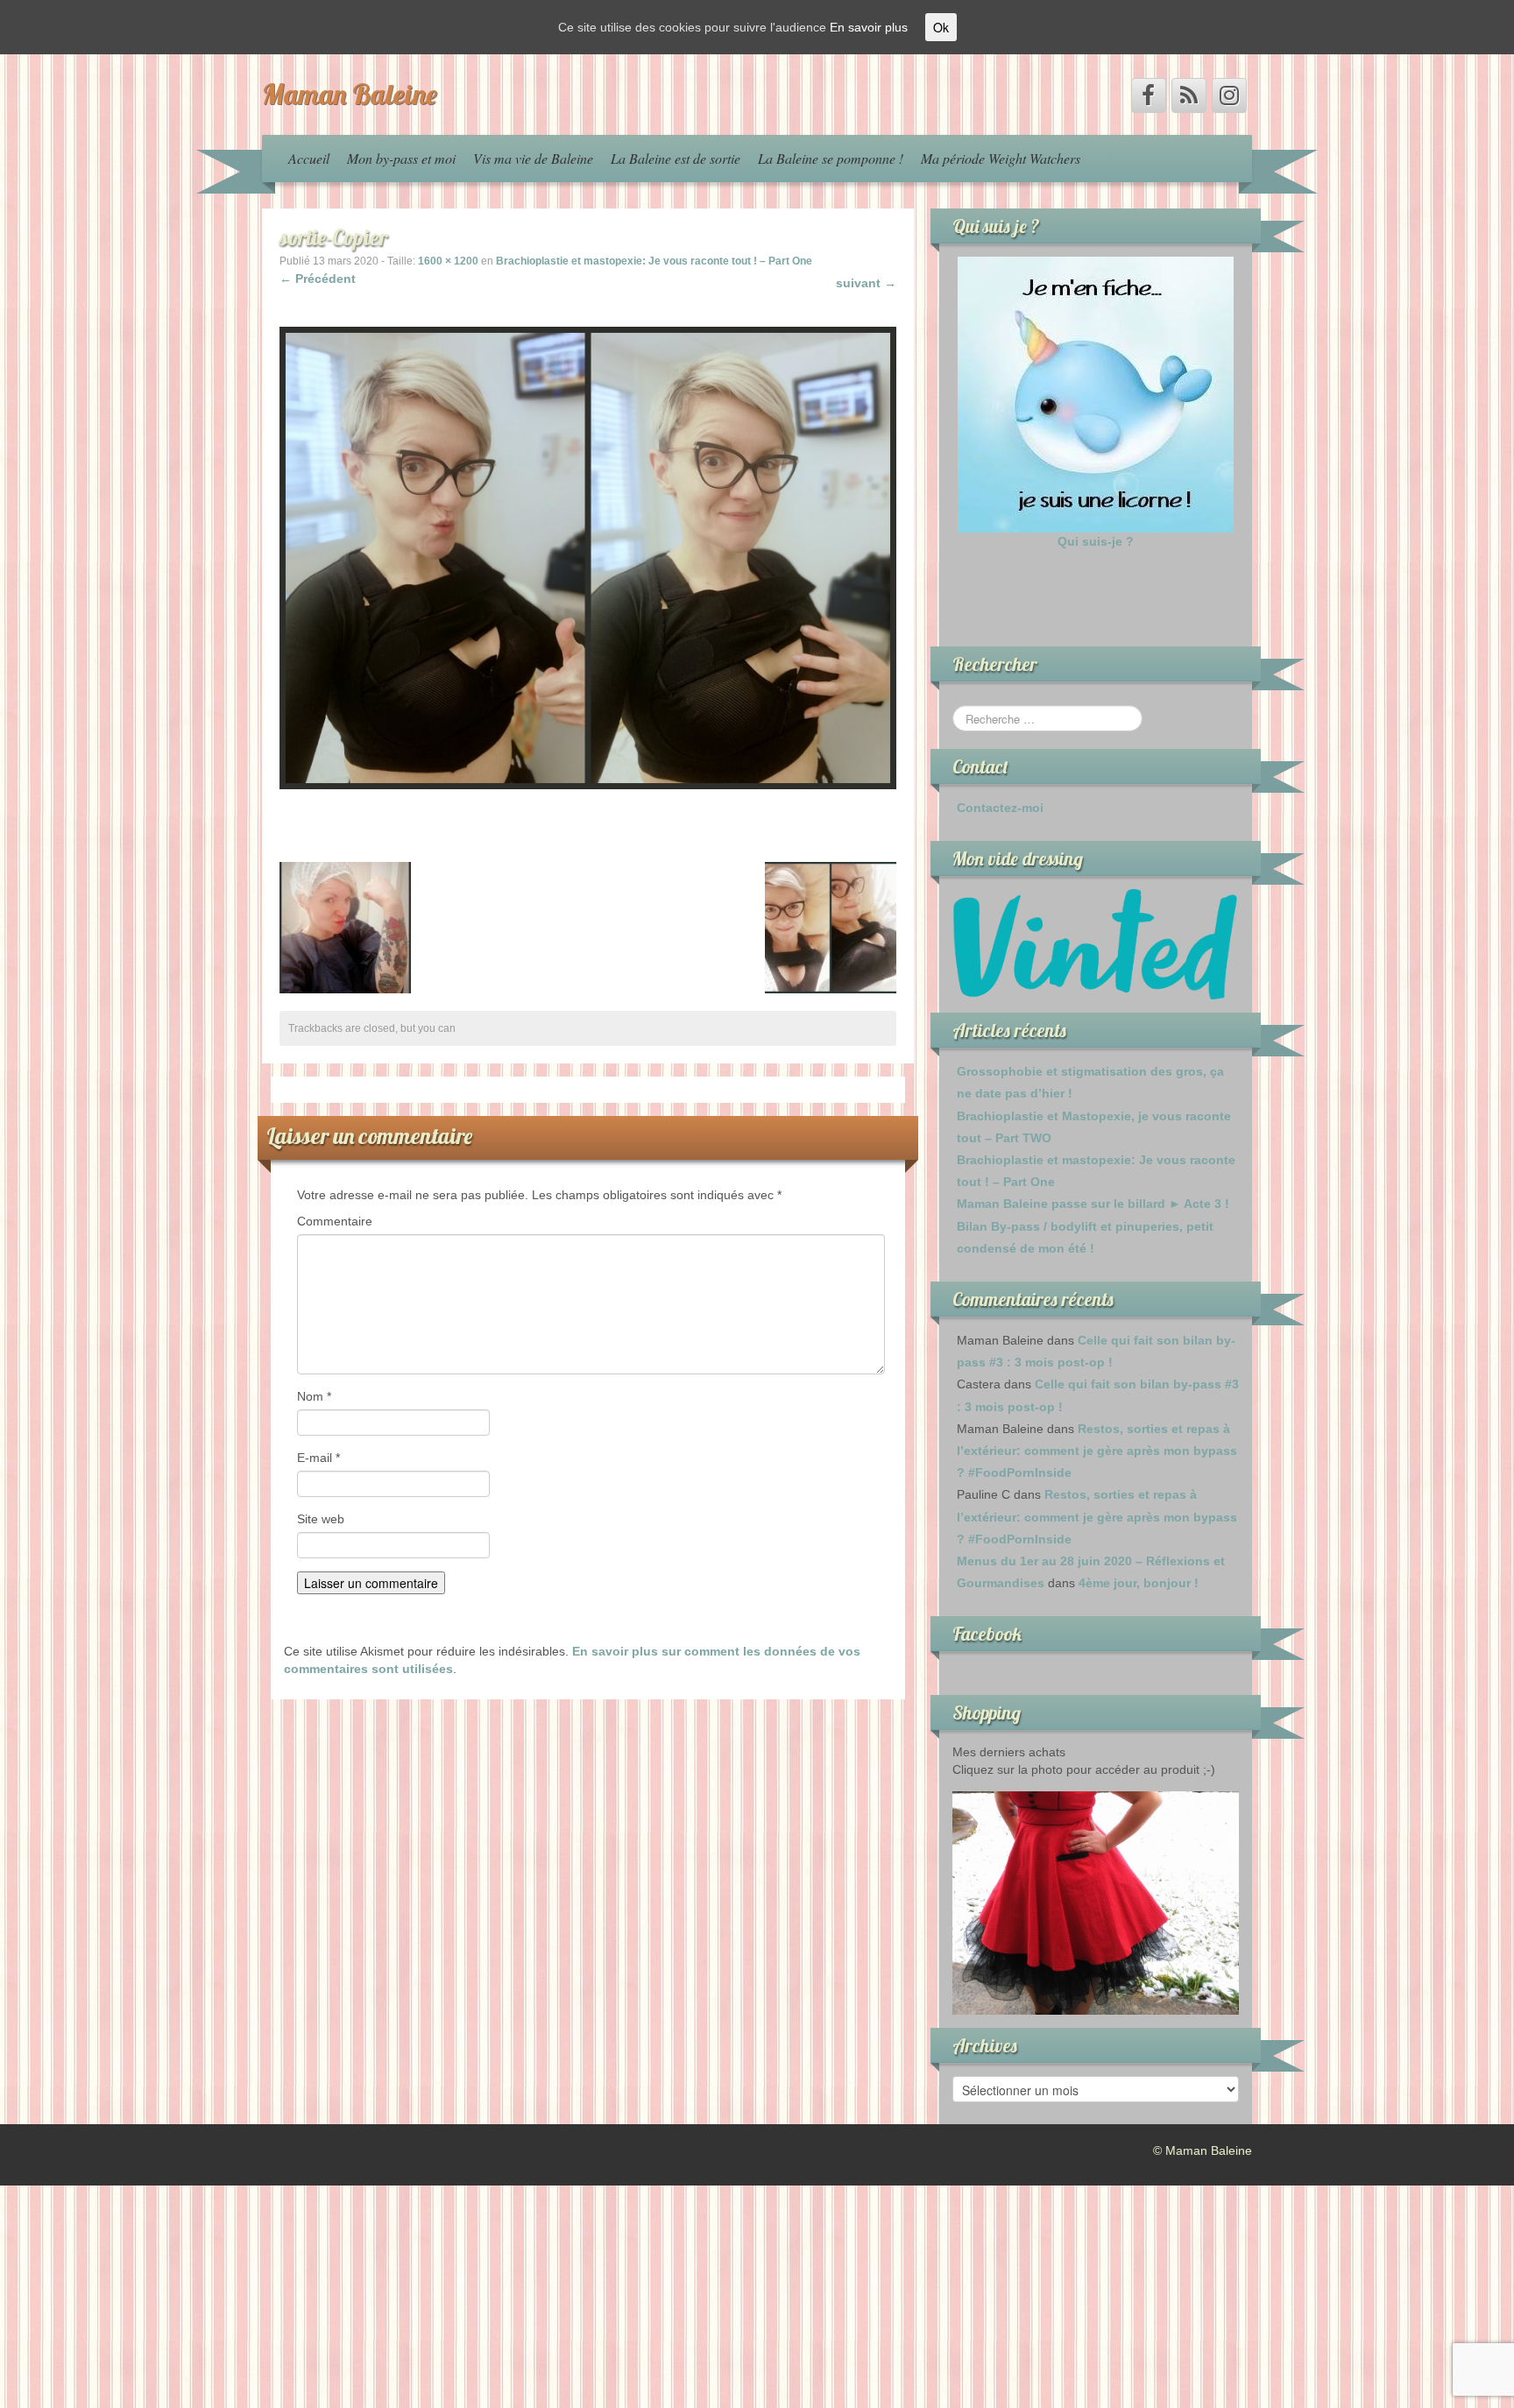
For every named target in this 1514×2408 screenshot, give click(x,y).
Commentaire (335, 1221)
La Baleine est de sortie (676, 158)
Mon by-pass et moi (401, 158)
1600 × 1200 (448, 261)
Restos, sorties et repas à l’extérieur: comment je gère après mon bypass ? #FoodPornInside (1097, 1451)
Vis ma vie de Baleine (533, 158)
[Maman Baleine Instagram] (1229, 95)
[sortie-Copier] (588, 557)
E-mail (318, 1458)
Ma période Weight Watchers (1001, 158)
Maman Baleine (350, 94)
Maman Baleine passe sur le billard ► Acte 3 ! (1093, 1204)
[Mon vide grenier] (1096, 943)
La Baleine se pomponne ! (831, 158)
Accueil (309, 158)
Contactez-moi (1000, 808)
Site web (321, 1519)
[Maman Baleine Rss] (1189, 95)
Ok (941, 27)
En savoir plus (869, 27)
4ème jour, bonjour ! (1139, 1583)
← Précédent (318, 279)
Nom (314, 1396)
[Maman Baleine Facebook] (1149, 95)
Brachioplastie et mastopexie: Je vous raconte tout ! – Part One (654, 261)
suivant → (866, 283)
